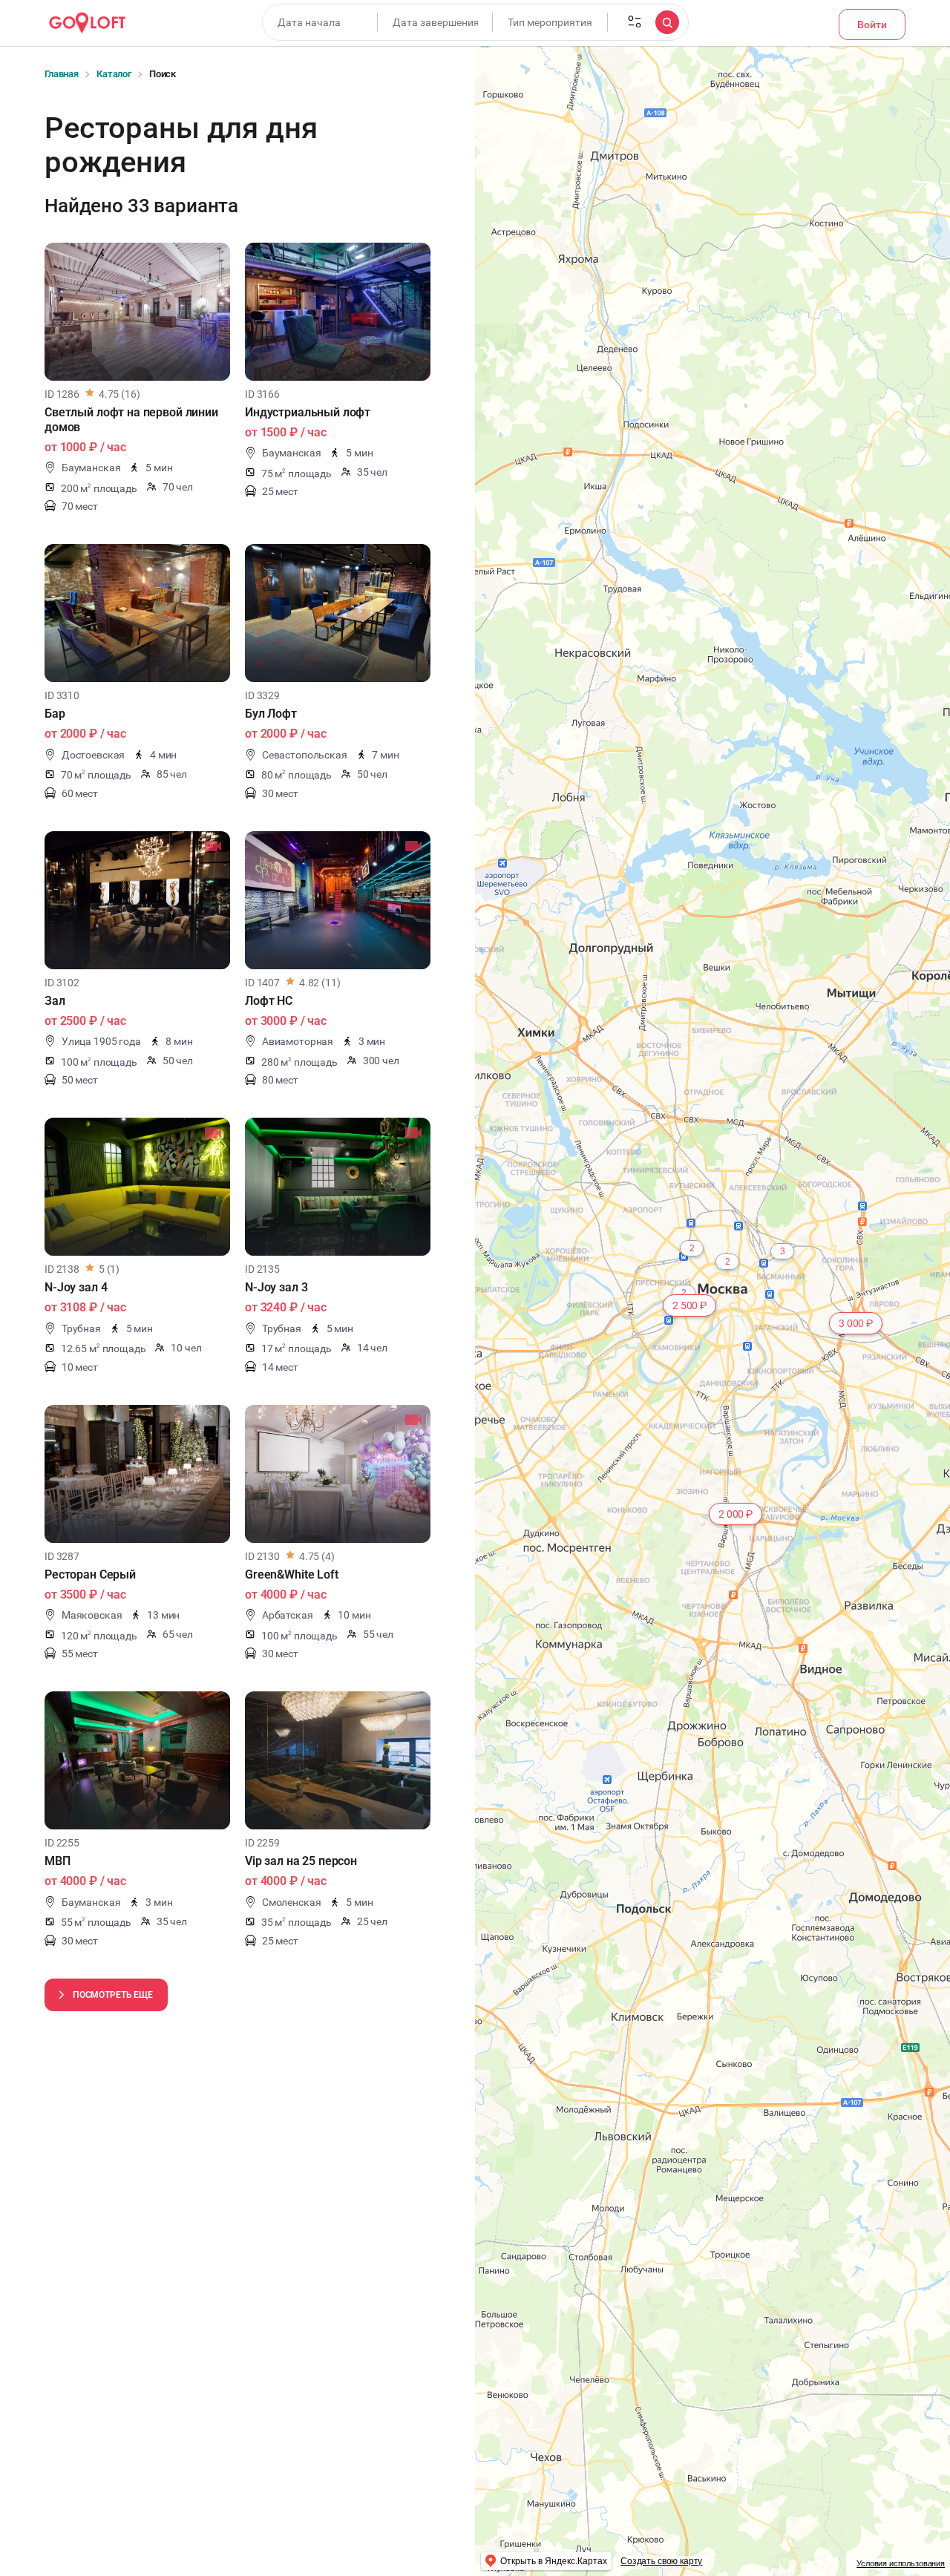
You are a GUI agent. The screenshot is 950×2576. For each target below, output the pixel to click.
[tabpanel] (137, 312)
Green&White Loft (292, 1574)
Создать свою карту (661, 2561)
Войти (872, 24)
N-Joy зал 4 (76, 1287)
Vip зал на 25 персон (301, 1861)
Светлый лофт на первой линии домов (131, 420)
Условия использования (901, 2563)
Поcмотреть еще (113, 1995)
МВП (58, 1861)
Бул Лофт (271, 714)
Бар (55, 714)
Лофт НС (269, 1001)
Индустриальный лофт (308, 412)
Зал (55, 1001)
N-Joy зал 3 (276, 1287)
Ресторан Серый (90, 1574)
